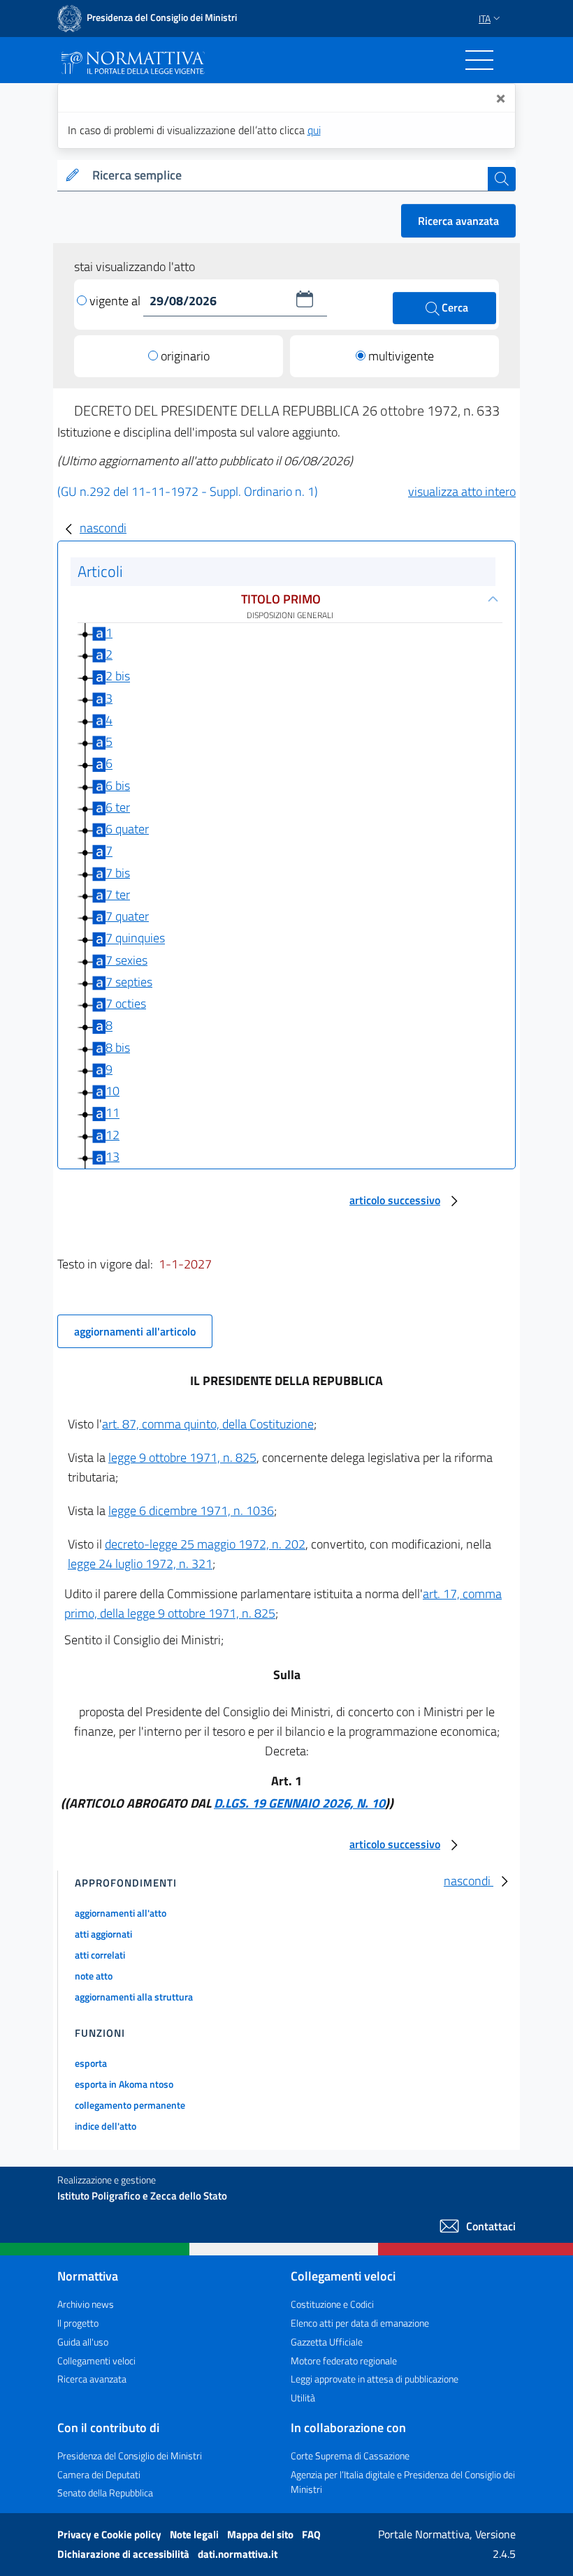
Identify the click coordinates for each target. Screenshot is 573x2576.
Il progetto (78, 2323)
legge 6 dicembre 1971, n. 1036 (191, 1510)
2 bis (118, 676)
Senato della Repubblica (105, 2493)
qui (314, 130)
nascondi (103, 528)
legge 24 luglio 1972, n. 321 (140, 1564)
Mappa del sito (261, 2534)
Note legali (195, 2534)
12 (113, 1135)
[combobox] (287, 176)
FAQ (311, 2534)
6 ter (118, 807)
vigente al (116, 301)
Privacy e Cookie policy (110, 2534)
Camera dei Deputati (99, 2474)
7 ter (118, 894)
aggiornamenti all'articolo (135, 1331)
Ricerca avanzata (458, 221)
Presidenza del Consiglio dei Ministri (130, 2456)
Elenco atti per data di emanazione (360, 2323)
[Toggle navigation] (479, 60)
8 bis (118, 1047)
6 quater (127, 829)
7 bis (118, 873)
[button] (305, 299)
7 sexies (126, 960)
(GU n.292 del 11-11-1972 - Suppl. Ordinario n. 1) (188, 491)
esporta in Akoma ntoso (124, 2084)
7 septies (129, 982)
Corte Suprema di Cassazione (350, 2456)
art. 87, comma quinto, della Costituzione (208, 1424)
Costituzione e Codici (332, 2304)
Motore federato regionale (344, 2361)
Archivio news (86, 2304)
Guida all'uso (83, 2342)
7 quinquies (135, 938)
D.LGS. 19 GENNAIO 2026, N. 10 (299, 1803)
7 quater (127, 916)
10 (113, 1091)
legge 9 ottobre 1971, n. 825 (182, 1457)
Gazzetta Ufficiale (327, 2342)
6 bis (118, 785)
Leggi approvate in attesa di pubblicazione (375, 2379)
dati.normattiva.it (238, 2554)
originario (185, 356)
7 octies (126, 1003)
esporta (91, 2063)
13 (113, 1156)
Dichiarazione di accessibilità (124, 2554)
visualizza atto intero (462, 491)
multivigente (401, 356)
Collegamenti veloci (96, 2361)
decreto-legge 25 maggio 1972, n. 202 (205, 1544)
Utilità (303, 2398)
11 (113, 1113)
